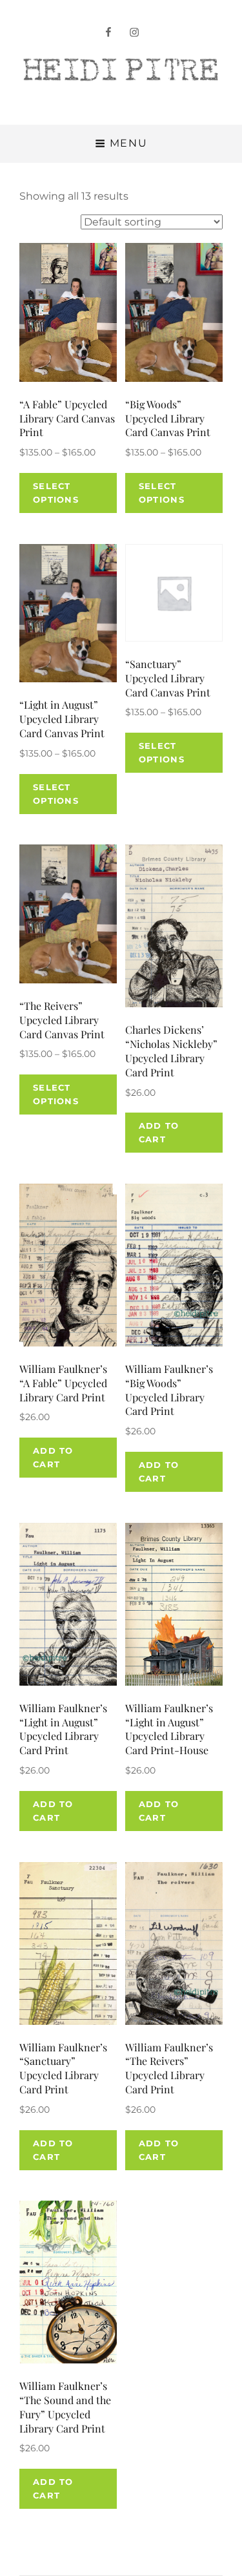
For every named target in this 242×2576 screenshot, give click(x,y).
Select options (56, 493)
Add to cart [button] (159, 1132)
